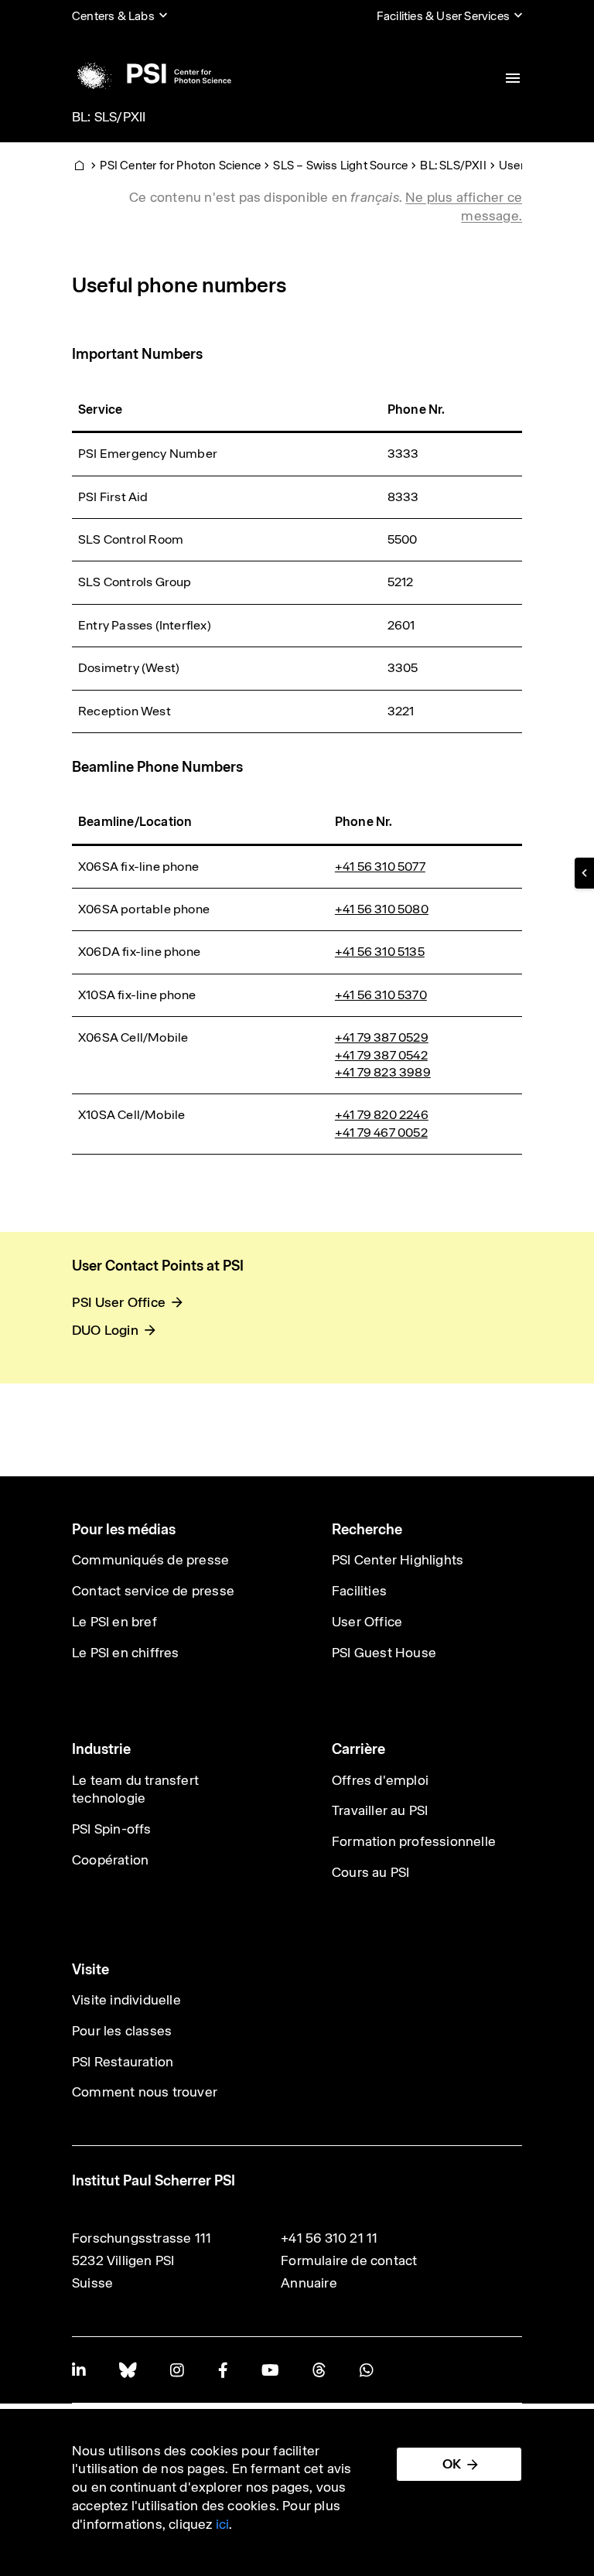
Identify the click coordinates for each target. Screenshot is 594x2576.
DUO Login (105, 1330)
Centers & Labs (113, 16)
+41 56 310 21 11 (329, 2238)
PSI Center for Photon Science (180, 165)
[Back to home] (152, 73)
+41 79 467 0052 (381, 1133)
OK (452, 2464)
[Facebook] (223, 2370)
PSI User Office (119, 1302)
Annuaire (309, 2283)
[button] (584, 873)
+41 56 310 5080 (382, 909)
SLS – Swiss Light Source (340, 165)
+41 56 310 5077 (380, 867)
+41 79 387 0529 (382, 1037)
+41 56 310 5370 (381, 995)
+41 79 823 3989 (383, 1072)
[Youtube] (270, 2370)
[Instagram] (177, 2370)
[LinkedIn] (79, 2370)
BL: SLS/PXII (109, 117)
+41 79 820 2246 (382, 1115)
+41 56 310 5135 (380, 952)
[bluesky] (128, 2370)
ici (223, 2524)
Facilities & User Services (443, 16)
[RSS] (319, 2370)
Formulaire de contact (349, 2260)
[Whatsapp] (366, 2370)
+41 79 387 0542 (381, 1055)
